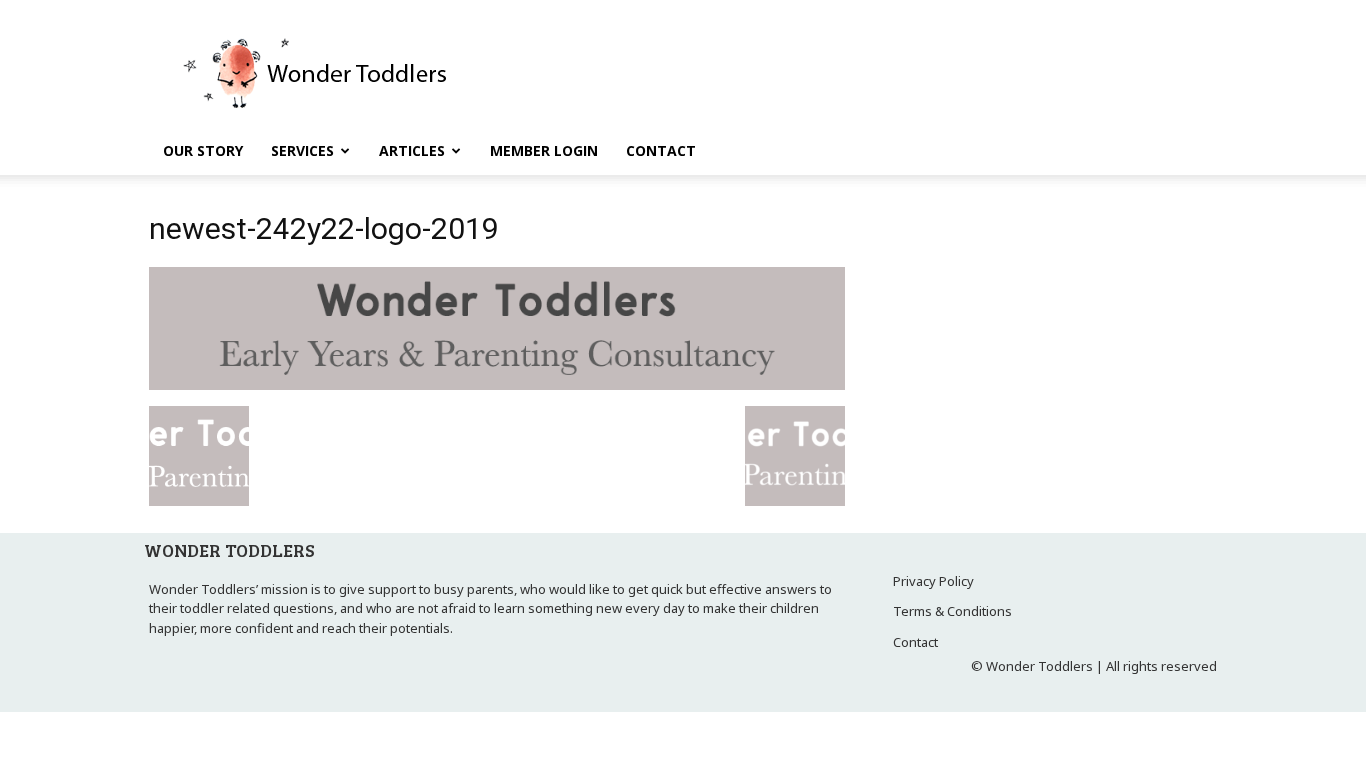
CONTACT (661, 150)
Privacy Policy (933, 581)
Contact (915, 642)
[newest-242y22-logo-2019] (497, 385)
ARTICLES (412, 150)
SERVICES (302, 150)
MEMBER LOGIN (544, 150)
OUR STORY (203, 150)
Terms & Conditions (952, 611)
